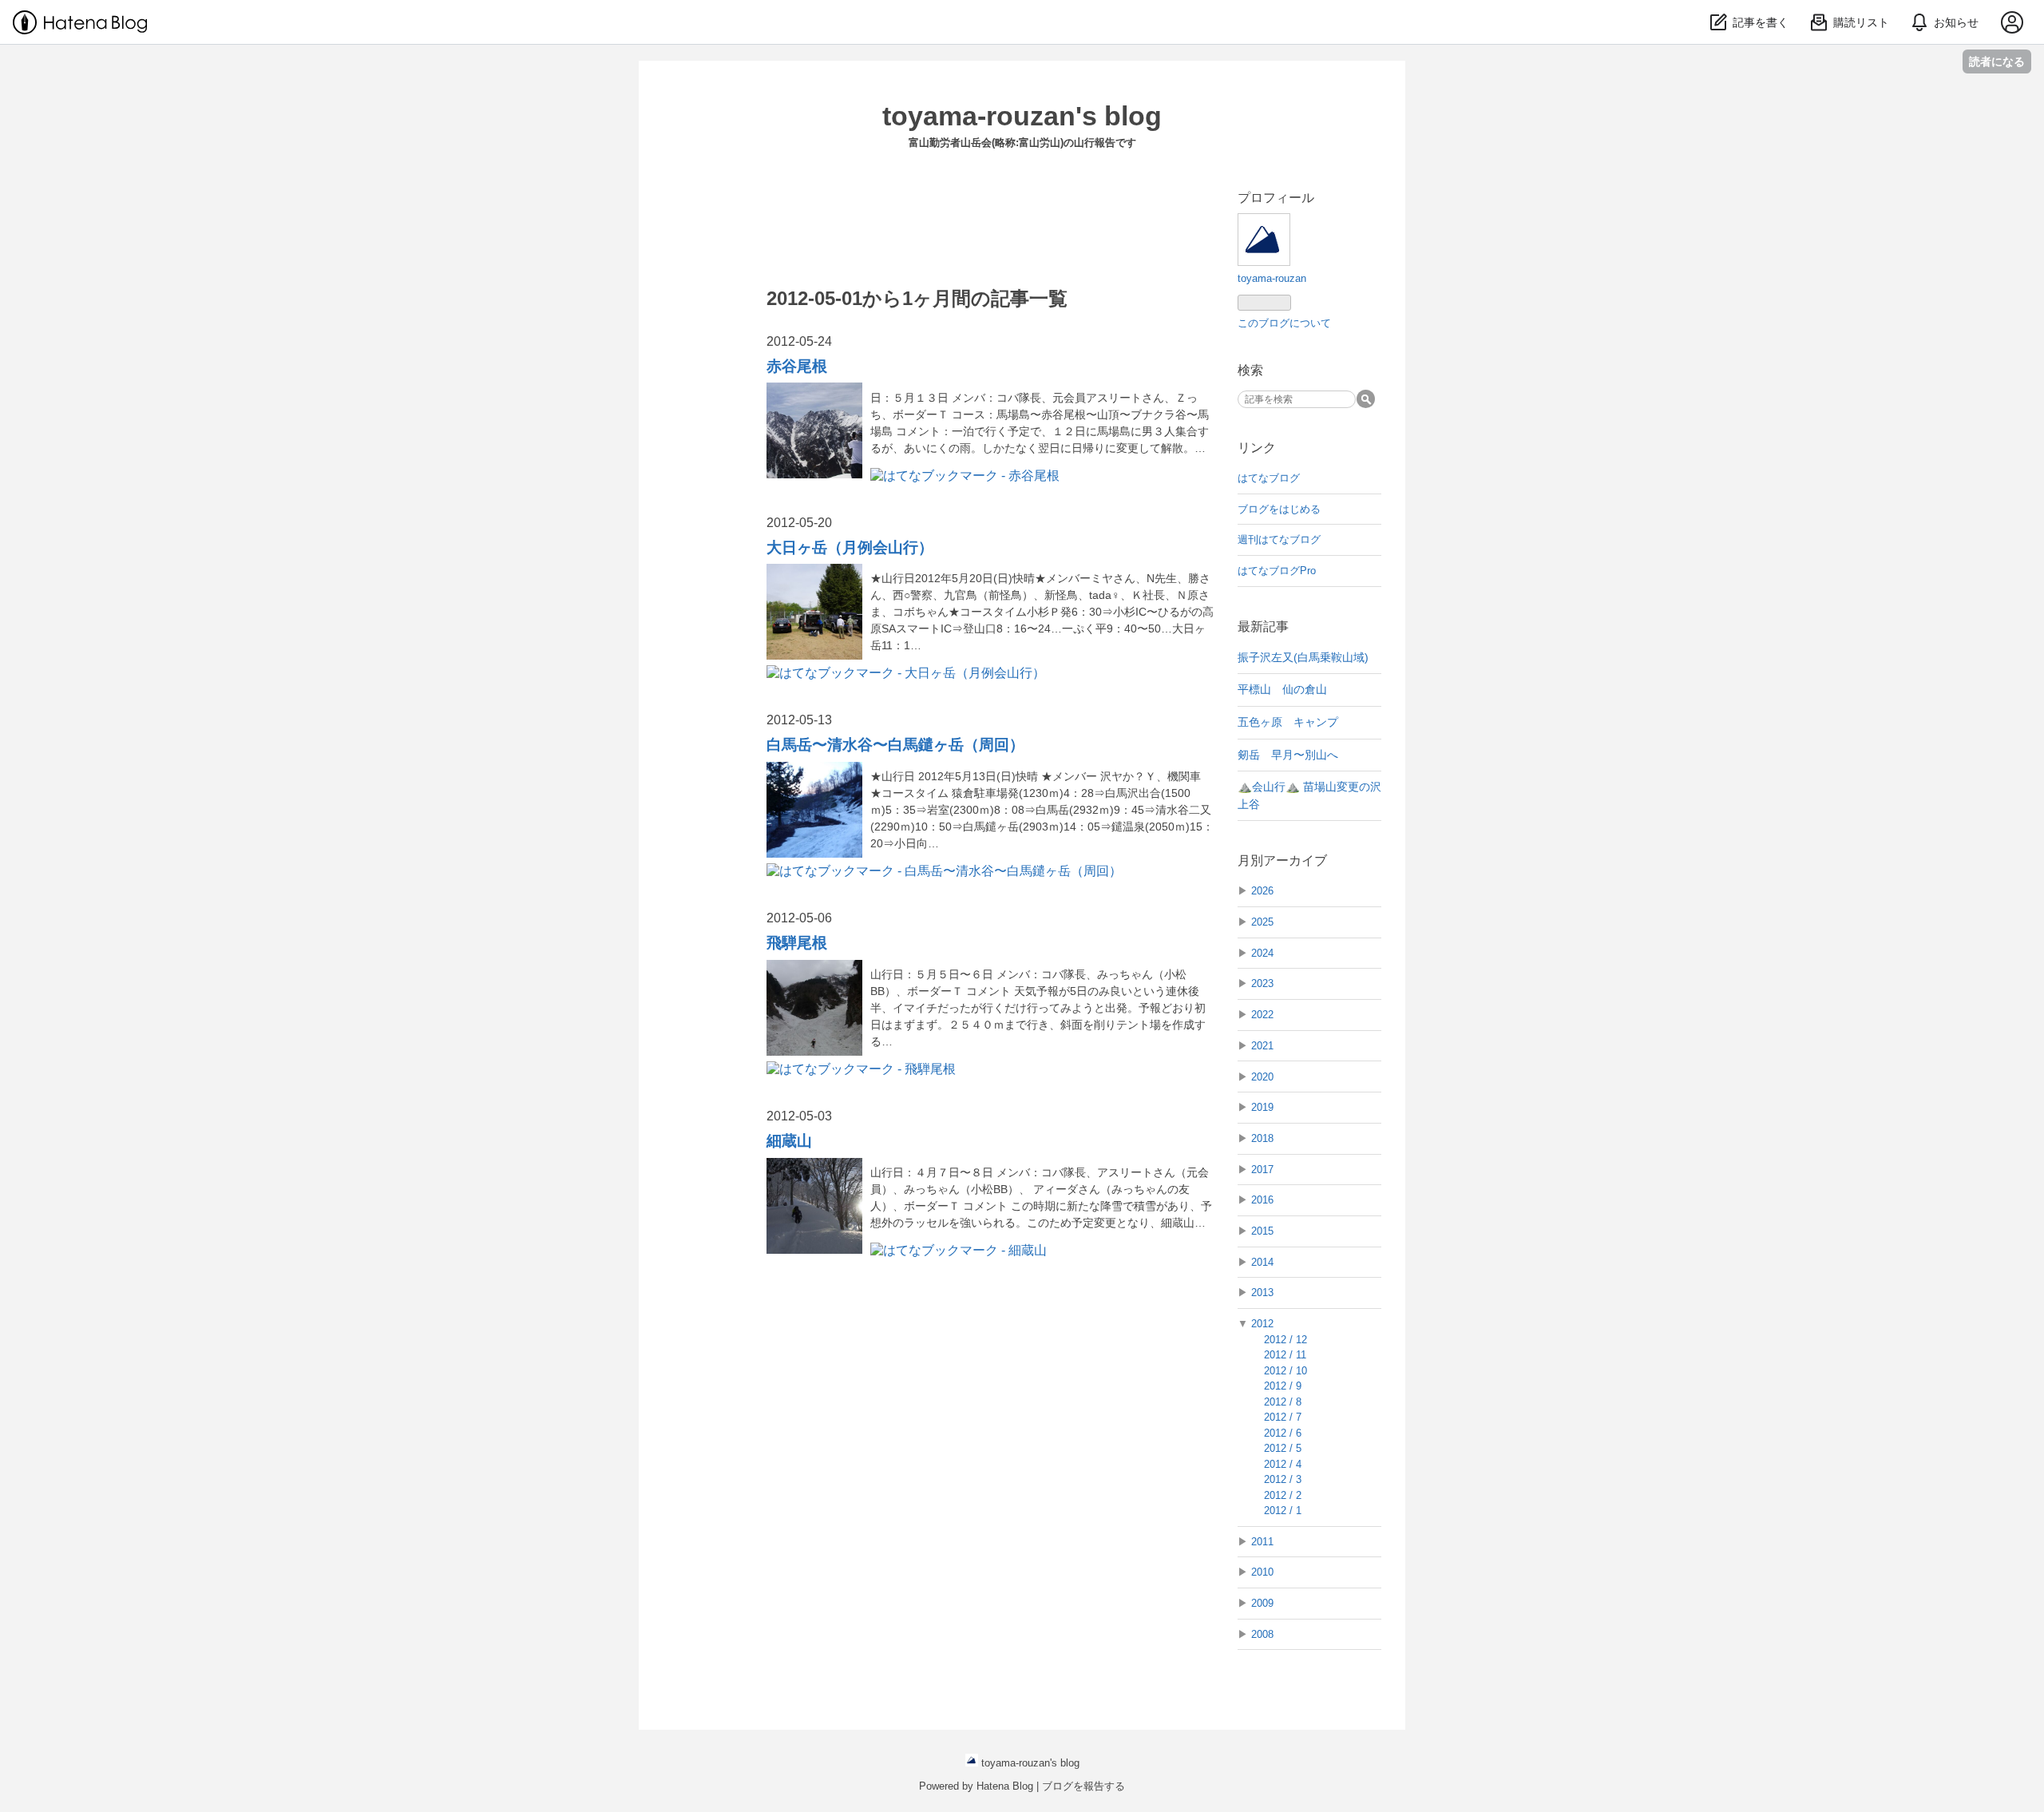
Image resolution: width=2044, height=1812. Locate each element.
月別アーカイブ (1282, 860)
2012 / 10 (1285, 1371)
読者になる (1997, 61)
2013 (1262, 1293)
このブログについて (1284, 323)
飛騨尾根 (797, 943)
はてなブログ (1269, 478)
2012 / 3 (1283, 1479)
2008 (1262, 1634)
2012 (1262, 1324)
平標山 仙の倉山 (1282, 689)
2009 (1262, 1603)
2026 (1262, 891)
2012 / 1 (1283, 1511)
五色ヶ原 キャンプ (1288, 722)
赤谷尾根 (797, 366)
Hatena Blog (1005, 1786)
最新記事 (1263, 626)
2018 (1262, 1138)
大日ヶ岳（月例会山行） (850, 547)
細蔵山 (789, 1141)
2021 (1262, 1046)
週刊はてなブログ (1279, 539)
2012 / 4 (1283, 1464)
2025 (1262, 922)
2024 (1262, 953)
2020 (1262, 1077)
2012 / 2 (1283, 1495)
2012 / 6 (1283, 1433)
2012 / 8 (1283, 1402)
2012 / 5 (1283, 1448)
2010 (1262, 1572)
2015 (1262, 1231)
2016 (1262, 1200)
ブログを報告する (1083, 1786)
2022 (1262, 1015)
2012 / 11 (1285, 1355)
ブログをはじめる (1279, 509)
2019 (1262, 1107)
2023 (1262, 983)
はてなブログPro (1277, 571)
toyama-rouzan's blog (1022, 116)
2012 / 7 (1283, 1417)
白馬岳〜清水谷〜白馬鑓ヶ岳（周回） (895, 745)
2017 (1262, 1170)
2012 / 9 (1283, 1386)
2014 (1262, 1262)
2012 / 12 (1285, 1340)
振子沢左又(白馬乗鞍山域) (1303, 657)
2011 (1262, 1542)
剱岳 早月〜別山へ (1288, 755)
